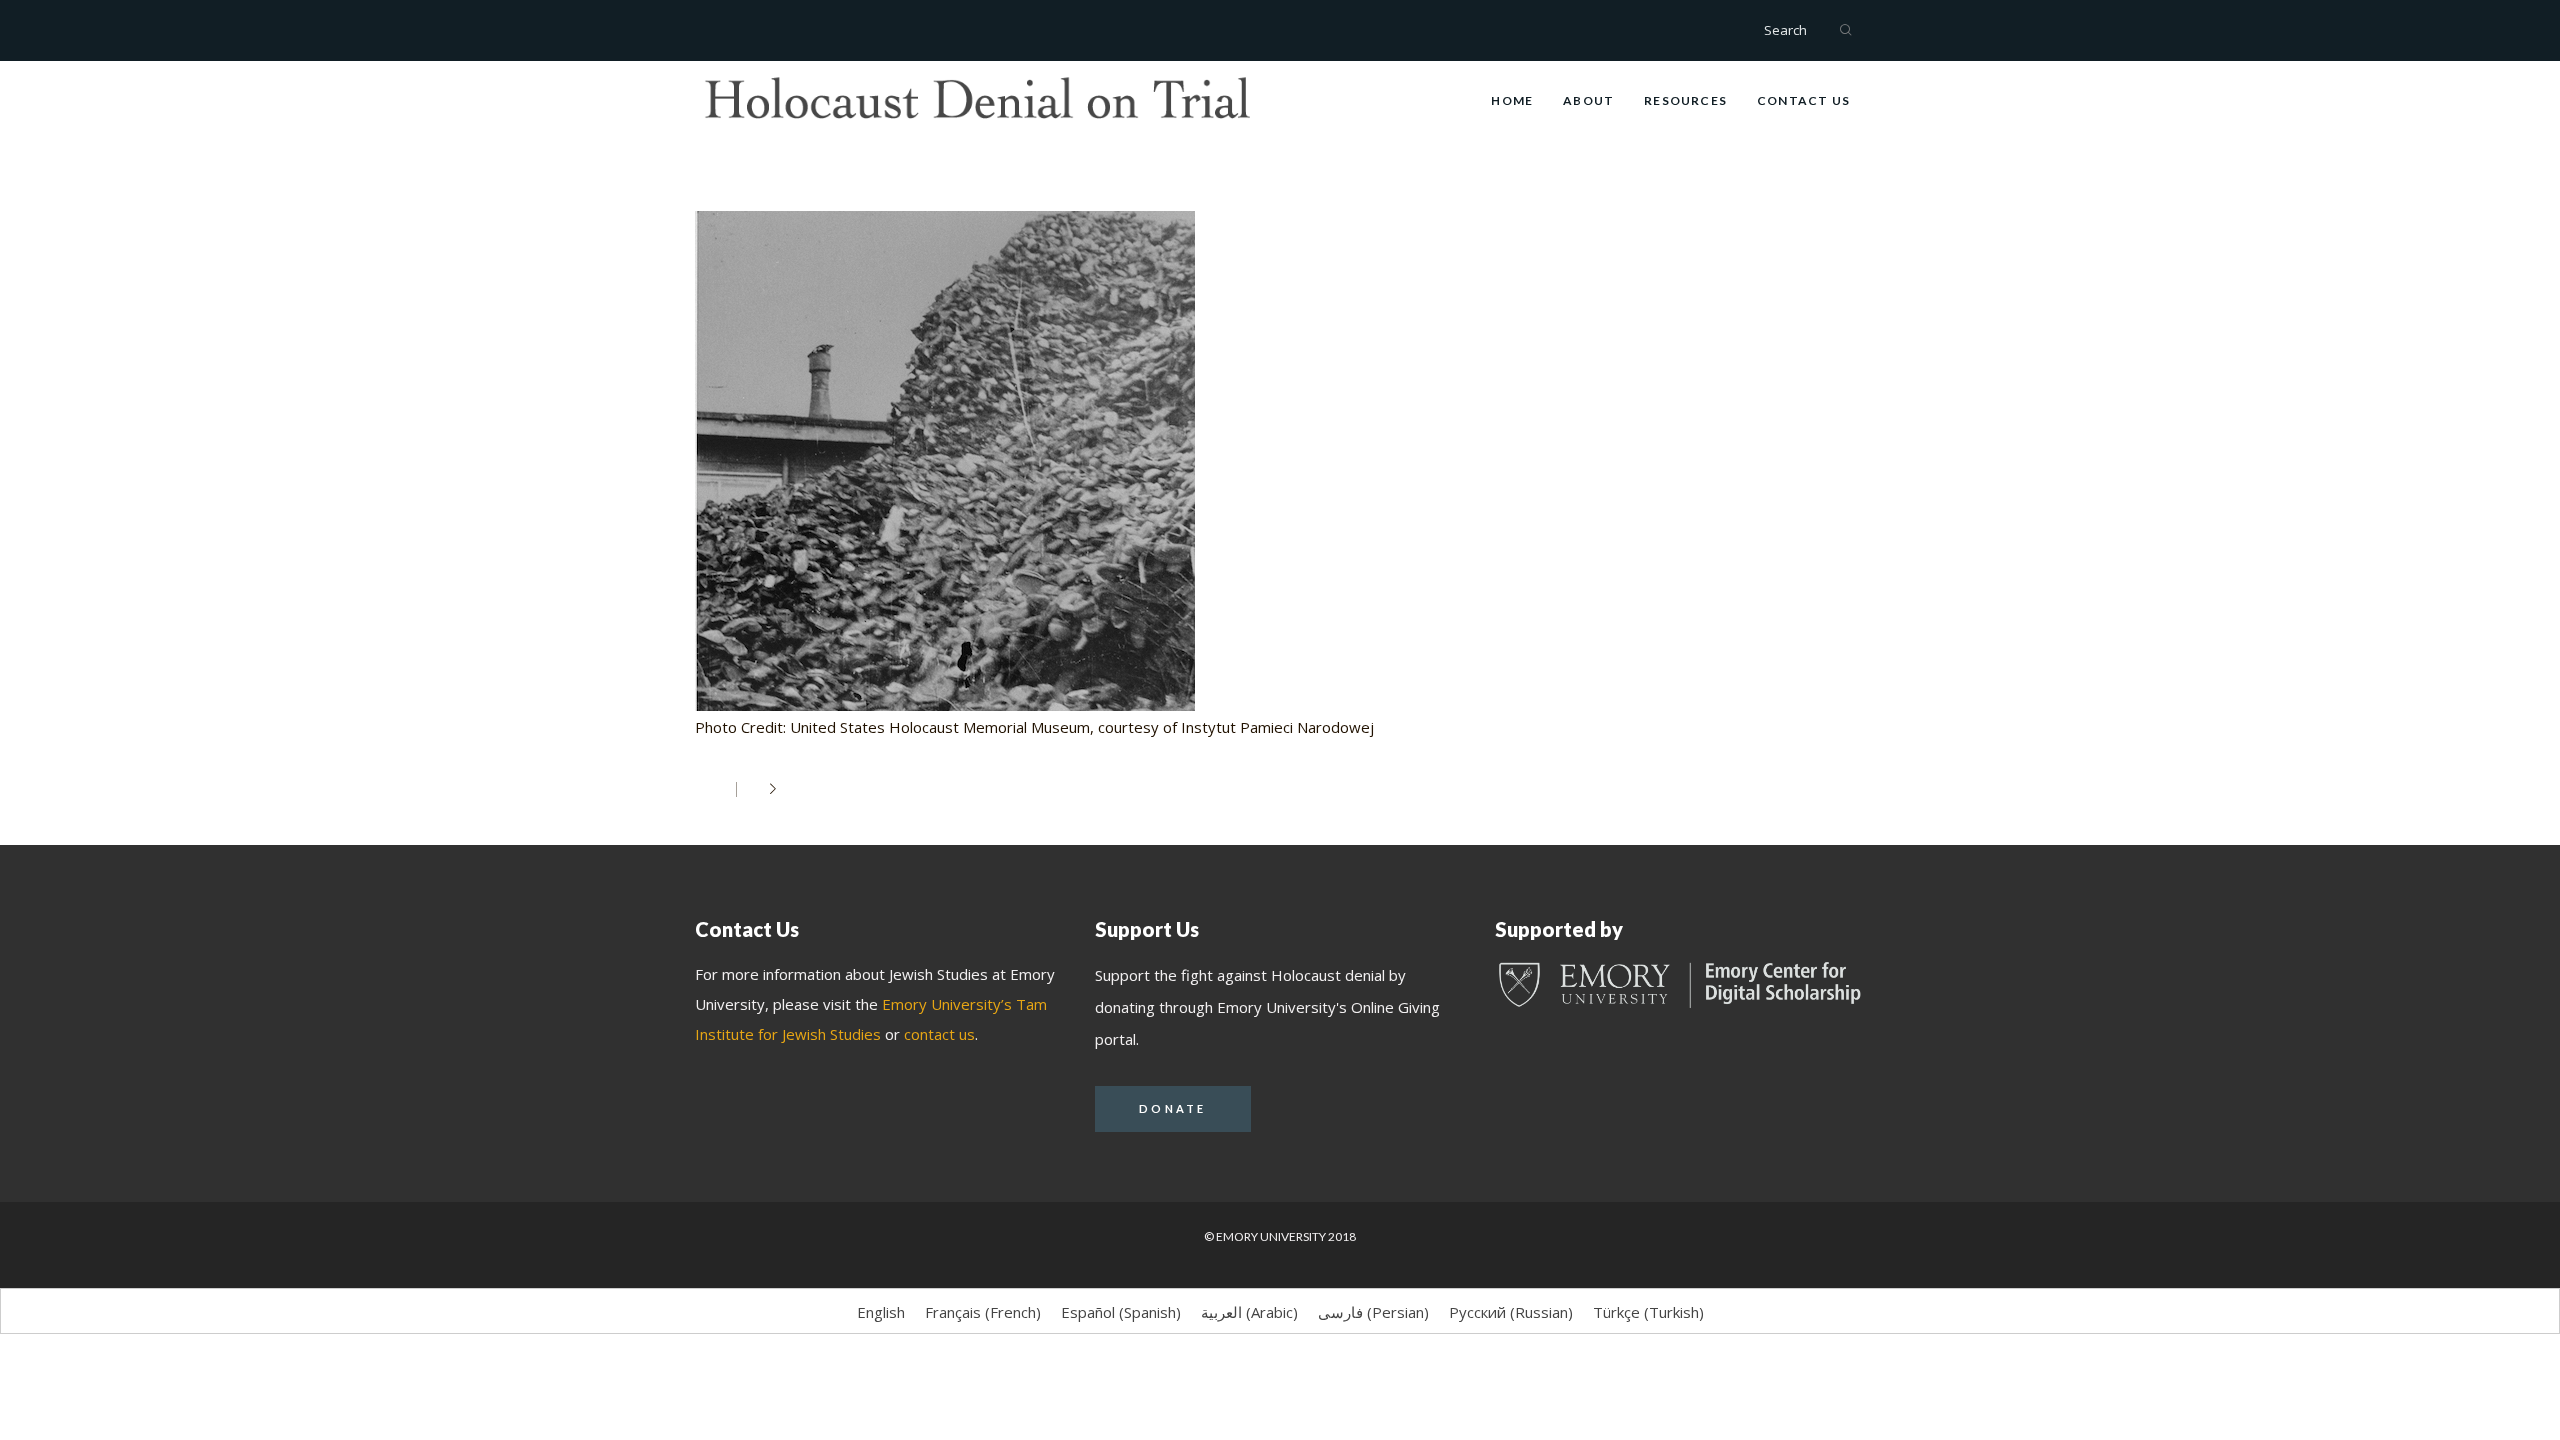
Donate (1173, 1108)
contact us (939, 1034)
